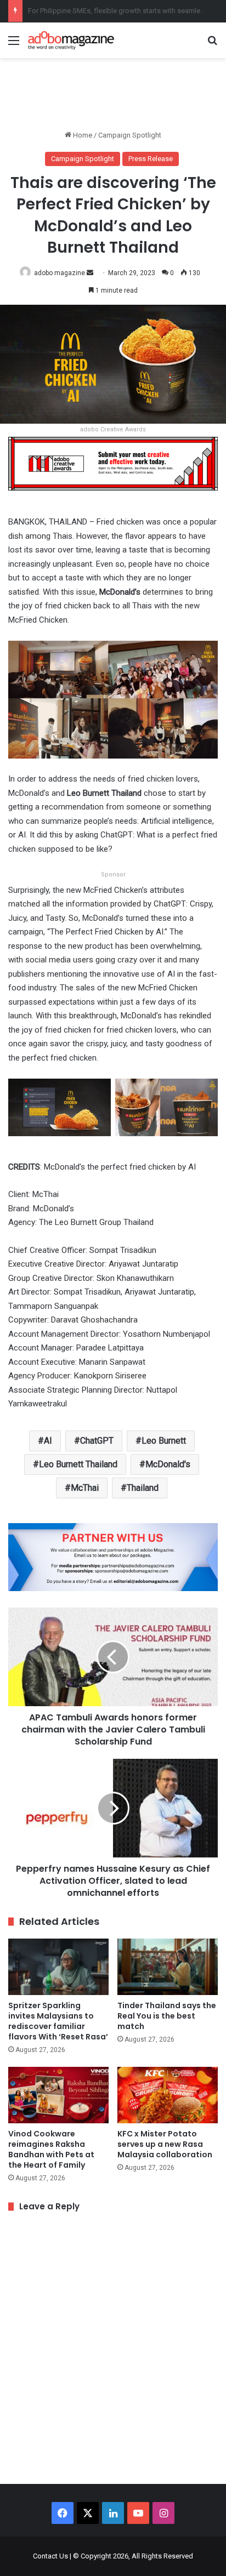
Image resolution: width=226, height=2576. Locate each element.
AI (48, 1441)
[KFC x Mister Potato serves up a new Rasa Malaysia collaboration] (168, 2095)
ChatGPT (97, 1441)
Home (82, 135)
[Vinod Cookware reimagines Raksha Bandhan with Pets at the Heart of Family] (58, 2095)
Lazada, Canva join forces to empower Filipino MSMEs (114, 11)
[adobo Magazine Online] (71, 40)
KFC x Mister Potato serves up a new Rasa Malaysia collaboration (165, 2144)
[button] (60, 1112)
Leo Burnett (164, 1441)
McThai (85, 1488)
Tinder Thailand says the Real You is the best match (167, 2016)
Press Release (151, 159)
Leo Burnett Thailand (78, 1464)
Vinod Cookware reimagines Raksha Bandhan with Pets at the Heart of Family (51, 2149)
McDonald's (168, 1464)
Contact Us (50, 2556)
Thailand (143, 1488)
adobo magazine (60, 273)
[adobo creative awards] (113, 463)
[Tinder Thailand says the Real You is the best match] (168, 1967)
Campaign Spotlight (130, 135)
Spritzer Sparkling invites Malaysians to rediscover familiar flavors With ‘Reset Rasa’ (58, 2021)
